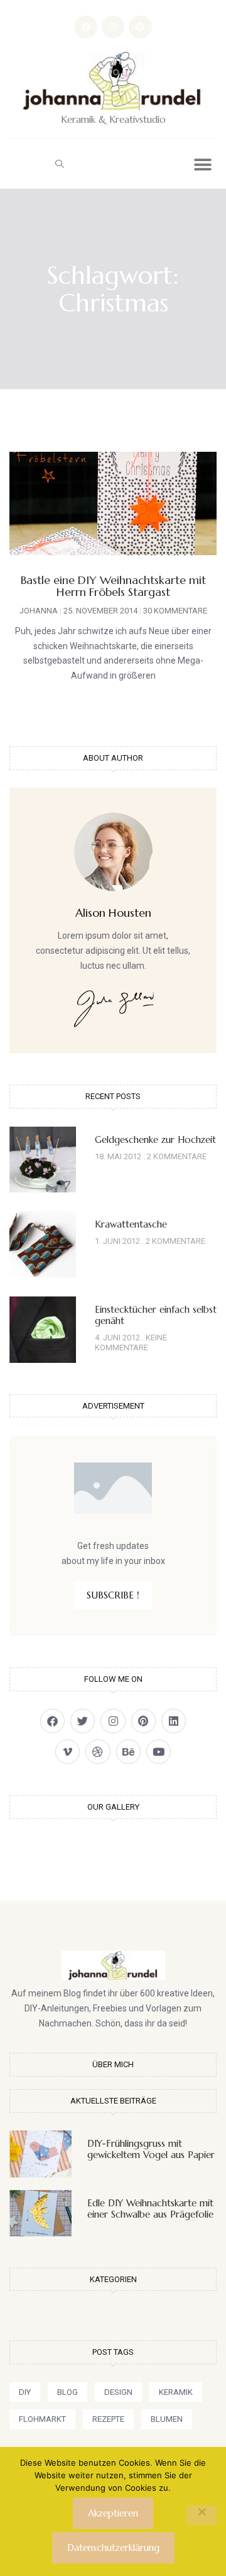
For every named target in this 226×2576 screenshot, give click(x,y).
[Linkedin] (174, 1721)
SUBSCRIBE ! (113, 1595)
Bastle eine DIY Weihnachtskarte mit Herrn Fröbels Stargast (113, 586)
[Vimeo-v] (67, 1752)
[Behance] (128, 1752)
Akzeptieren (113, 2513)
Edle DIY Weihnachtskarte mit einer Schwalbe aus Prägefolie (150, 2208)
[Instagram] (113, 27)
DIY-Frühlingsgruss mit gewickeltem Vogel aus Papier (151, 2149)
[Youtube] (159, 1752)
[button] (59, 164)
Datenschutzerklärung (113, 2547)
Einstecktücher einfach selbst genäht (156, 1315)
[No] (202, 2515)
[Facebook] (85, 27)
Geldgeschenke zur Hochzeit (155, 1139)
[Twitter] (83, 1721)
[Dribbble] (98, 1752)
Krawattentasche (131, 1224)
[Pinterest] (140, 27)
